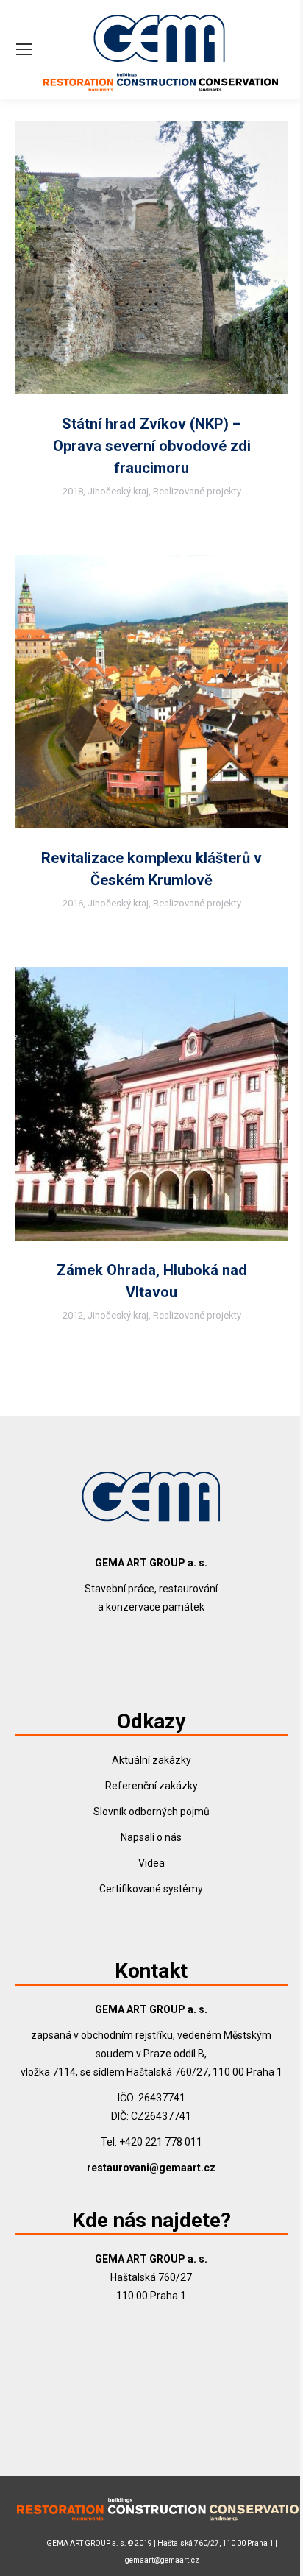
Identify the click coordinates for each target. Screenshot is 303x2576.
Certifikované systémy (151, 1889)
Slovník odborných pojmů (151, 1812)
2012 (73, 1315)
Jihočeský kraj (118, 491)
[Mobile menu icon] (24, 49)
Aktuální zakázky (151, 1760)
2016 (73, 903)
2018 (73, 491)
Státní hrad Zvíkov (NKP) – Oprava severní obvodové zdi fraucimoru (152, 446)
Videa (151, 1863)
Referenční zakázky (151, 1786)
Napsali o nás (151, 1837)
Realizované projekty (197, 491)
